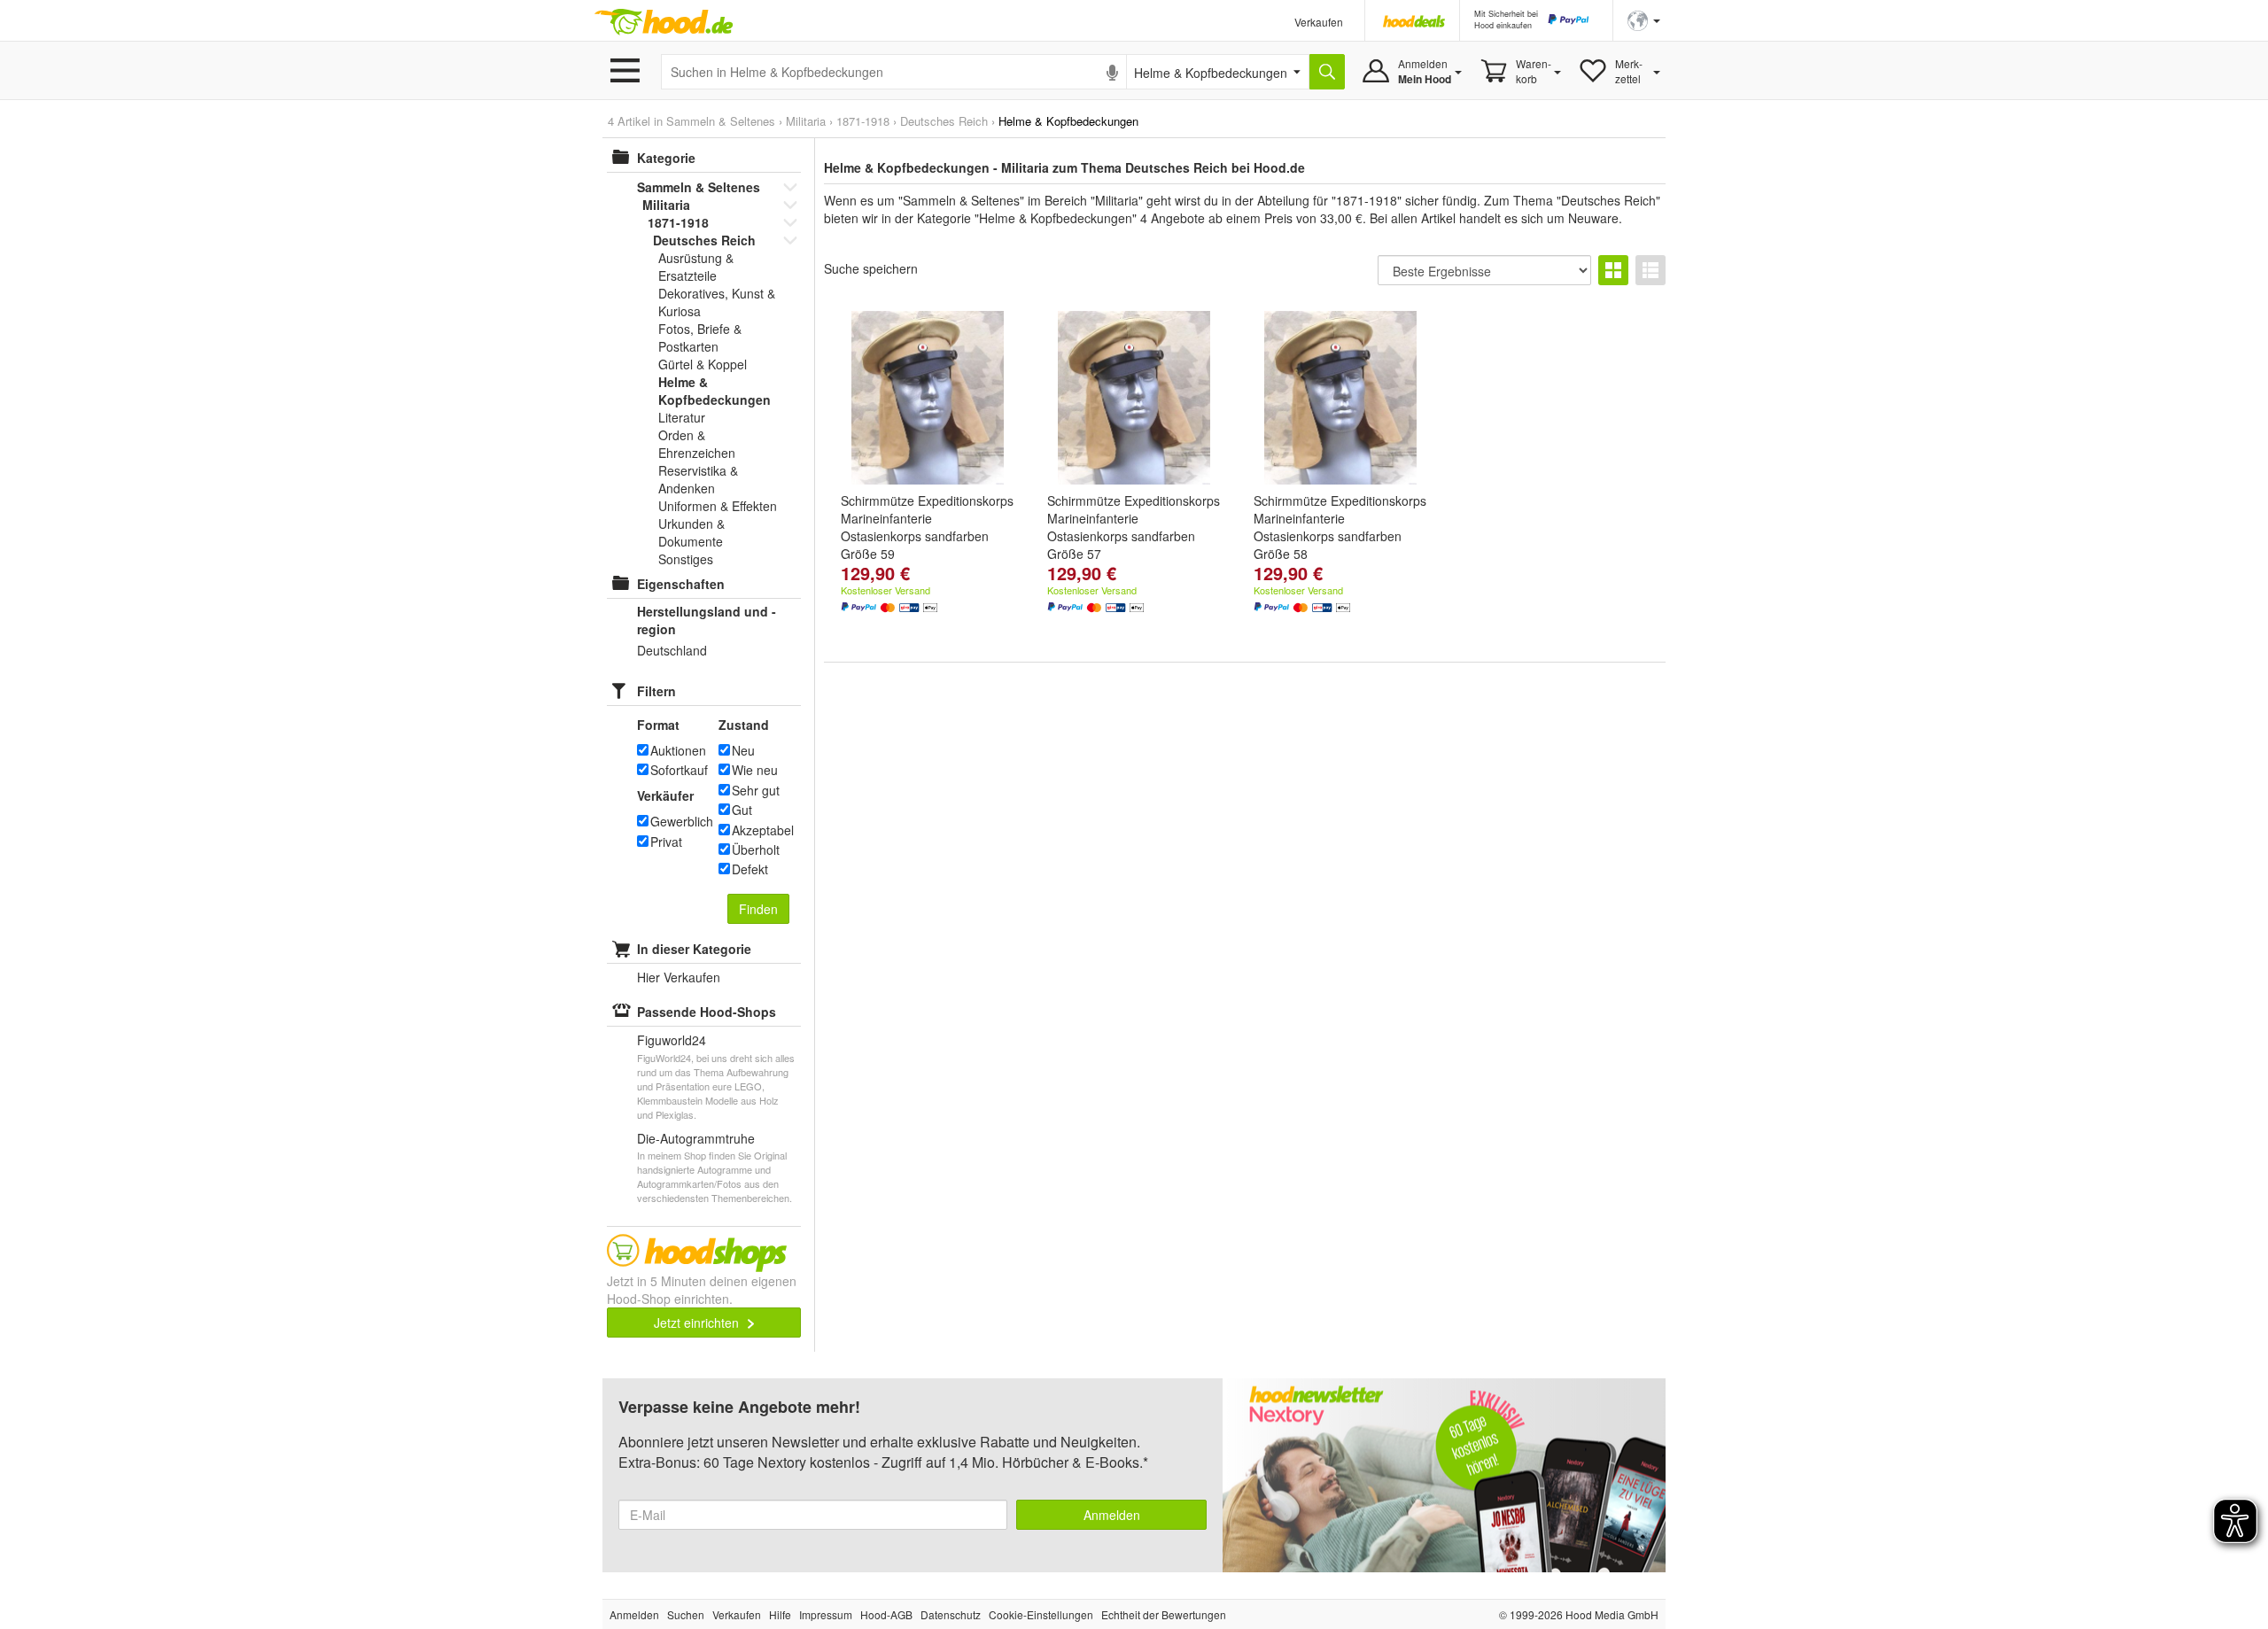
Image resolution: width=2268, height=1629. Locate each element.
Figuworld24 (672, 1040)
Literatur (682, 417)
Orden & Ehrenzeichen (697, 444)
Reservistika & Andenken (698, 479)
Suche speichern (871, 268)
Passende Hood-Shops (707, 1012)
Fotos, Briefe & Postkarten (700, 337)
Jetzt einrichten (698, 1323)
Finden (758, 909)
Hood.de (664, 22)
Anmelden (1112, 1515)
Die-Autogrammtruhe (696, 1138)
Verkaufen (1319, 22)
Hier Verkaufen (679, 977)
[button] (1644, 19)
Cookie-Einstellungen (1041, 1614)
